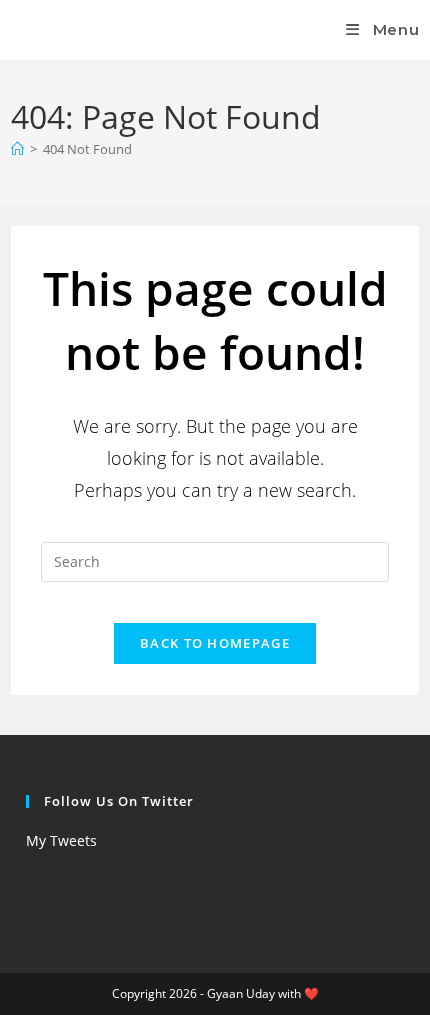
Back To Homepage (215, 643)
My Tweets (61, 840)
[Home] (17, 149)
